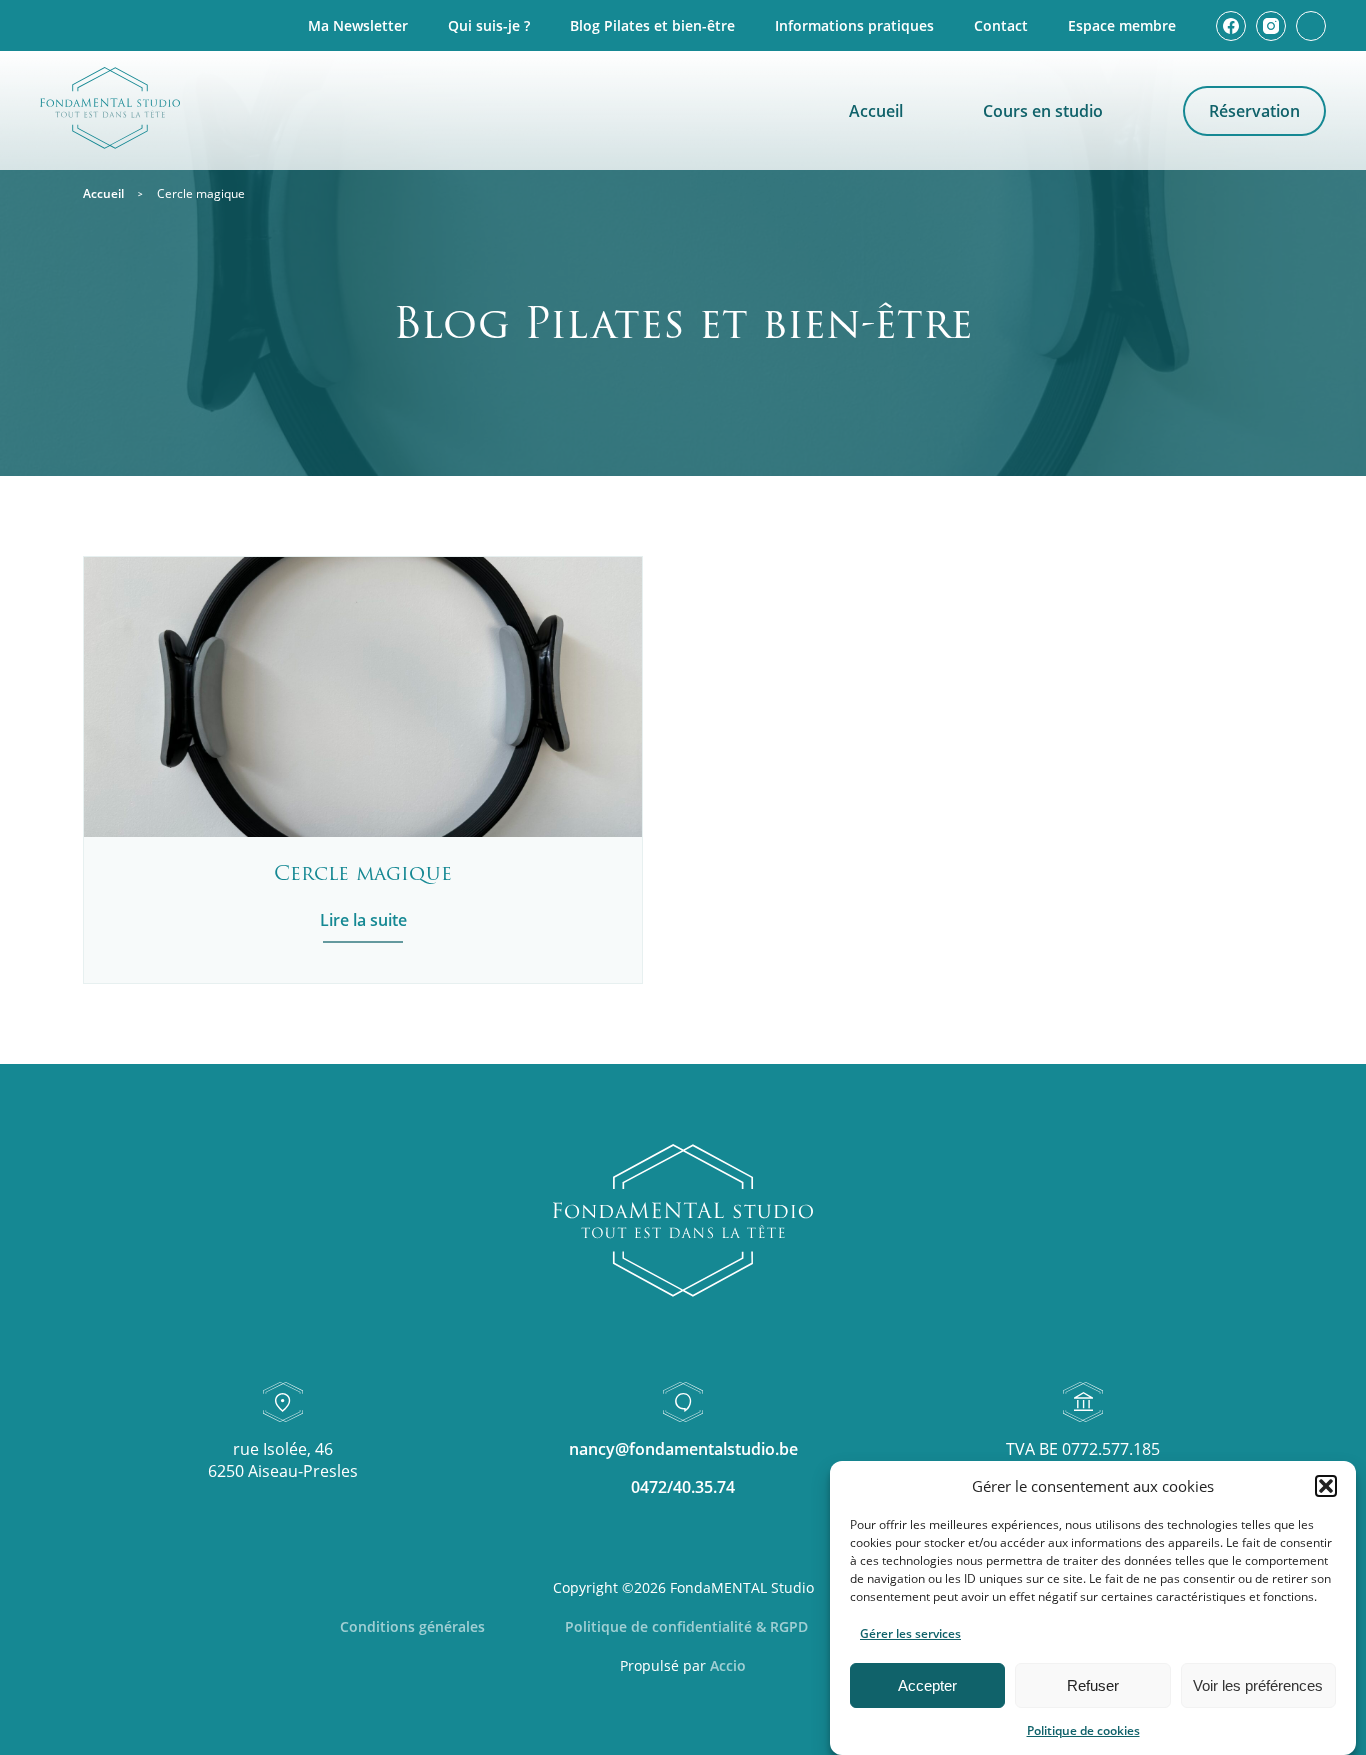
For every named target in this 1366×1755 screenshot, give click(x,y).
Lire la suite (363, 920)
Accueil (876, 111)
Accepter (927, 1685)
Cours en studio (1043, 111)
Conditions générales (412, 1626)
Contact (1001, 25)
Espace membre (1122, 25)
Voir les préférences (1258, 1685)
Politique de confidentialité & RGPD (686, 1626)
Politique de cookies (1083, 1730)
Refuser (1093, 1685)
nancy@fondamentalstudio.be (683, 1449)
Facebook (1231, 26)
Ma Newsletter (358, 25)
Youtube (1311, 26)
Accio (728, 1665)
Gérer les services (910, 1633)
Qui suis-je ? (489, 25)
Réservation (1254, 111)
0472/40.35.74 (683, 1487)
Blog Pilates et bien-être (652, 25)
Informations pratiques (854, 25)
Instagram (1271, 26)
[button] (1326, 1486)
